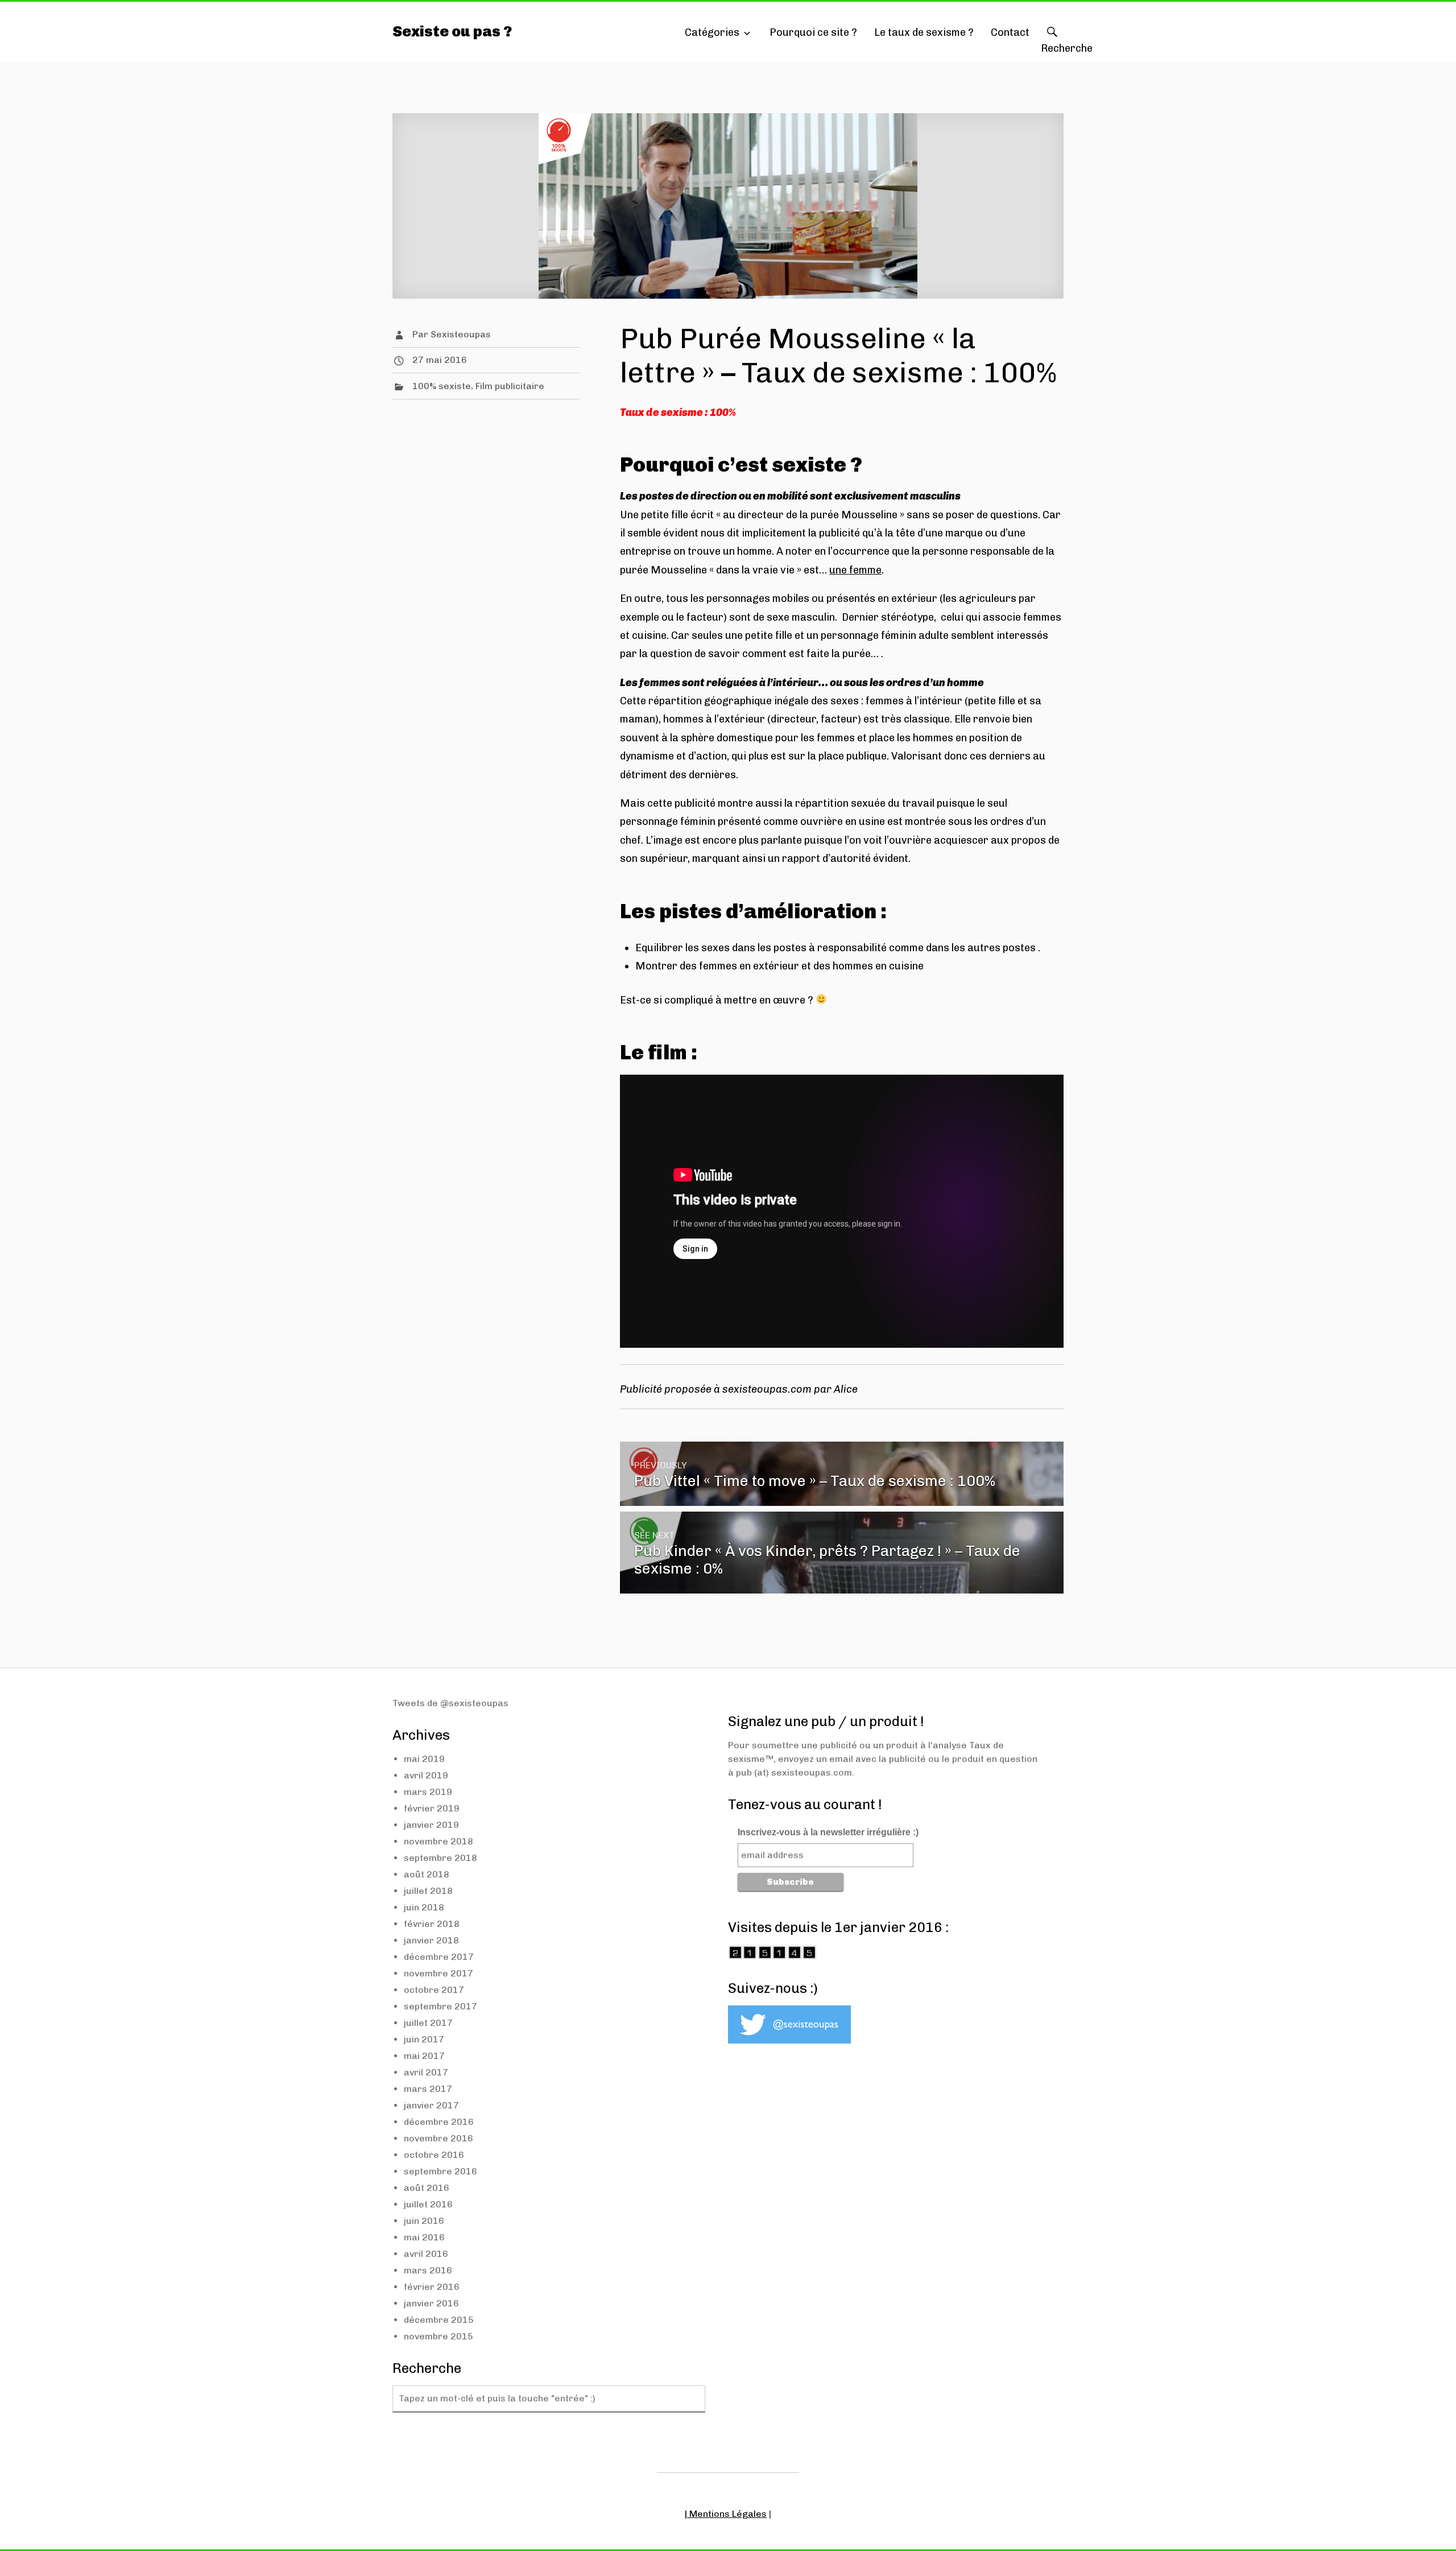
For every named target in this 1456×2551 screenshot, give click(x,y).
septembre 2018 (440, 1858)
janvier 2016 (431, 2303)
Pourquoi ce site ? (813, 32)
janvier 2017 (431, 2105)
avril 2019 (426, 1775)
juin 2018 (424, 1907)
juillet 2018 (428, 1891)
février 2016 (432, 2287)
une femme (855, 570)
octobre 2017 (434, 1990)
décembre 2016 (439, 2122)
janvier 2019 (431, 1825)
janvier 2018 (431, 1940)
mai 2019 (424, 1759)
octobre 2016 (434, 2155)
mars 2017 (428, 2089)
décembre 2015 (439, 2320)
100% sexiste (442, 386)
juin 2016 (424, 2221)
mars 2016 (428, 2270)
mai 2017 (424, 2056)
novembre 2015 (439, 2336)
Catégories (712, 32)
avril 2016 (426, 2254)
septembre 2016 (440, 2171)
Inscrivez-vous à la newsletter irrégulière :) (828, 1832)
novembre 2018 (439, 1841)
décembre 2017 (439, 1957)
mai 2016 (424, 2237)
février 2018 (432, 1924)
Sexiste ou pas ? (452, 32)
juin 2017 (424, 2039)
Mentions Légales (728, 2514)
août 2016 (427, 2188)
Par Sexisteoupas (452, 334)
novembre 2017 (439, 1973)
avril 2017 (426, 2072)
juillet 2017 (428, 2023)
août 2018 (427, 1874)
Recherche (1052, 43)
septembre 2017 (440, 2006)
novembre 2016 (439, 2138)
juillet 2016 (428, 2204)
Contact (1010, 32)
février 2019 (432, 1808)
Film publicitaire (510, 386)
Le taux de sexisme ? (924, 32)
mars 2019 (428, 1792)
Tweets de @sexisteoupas (450, 1703)
